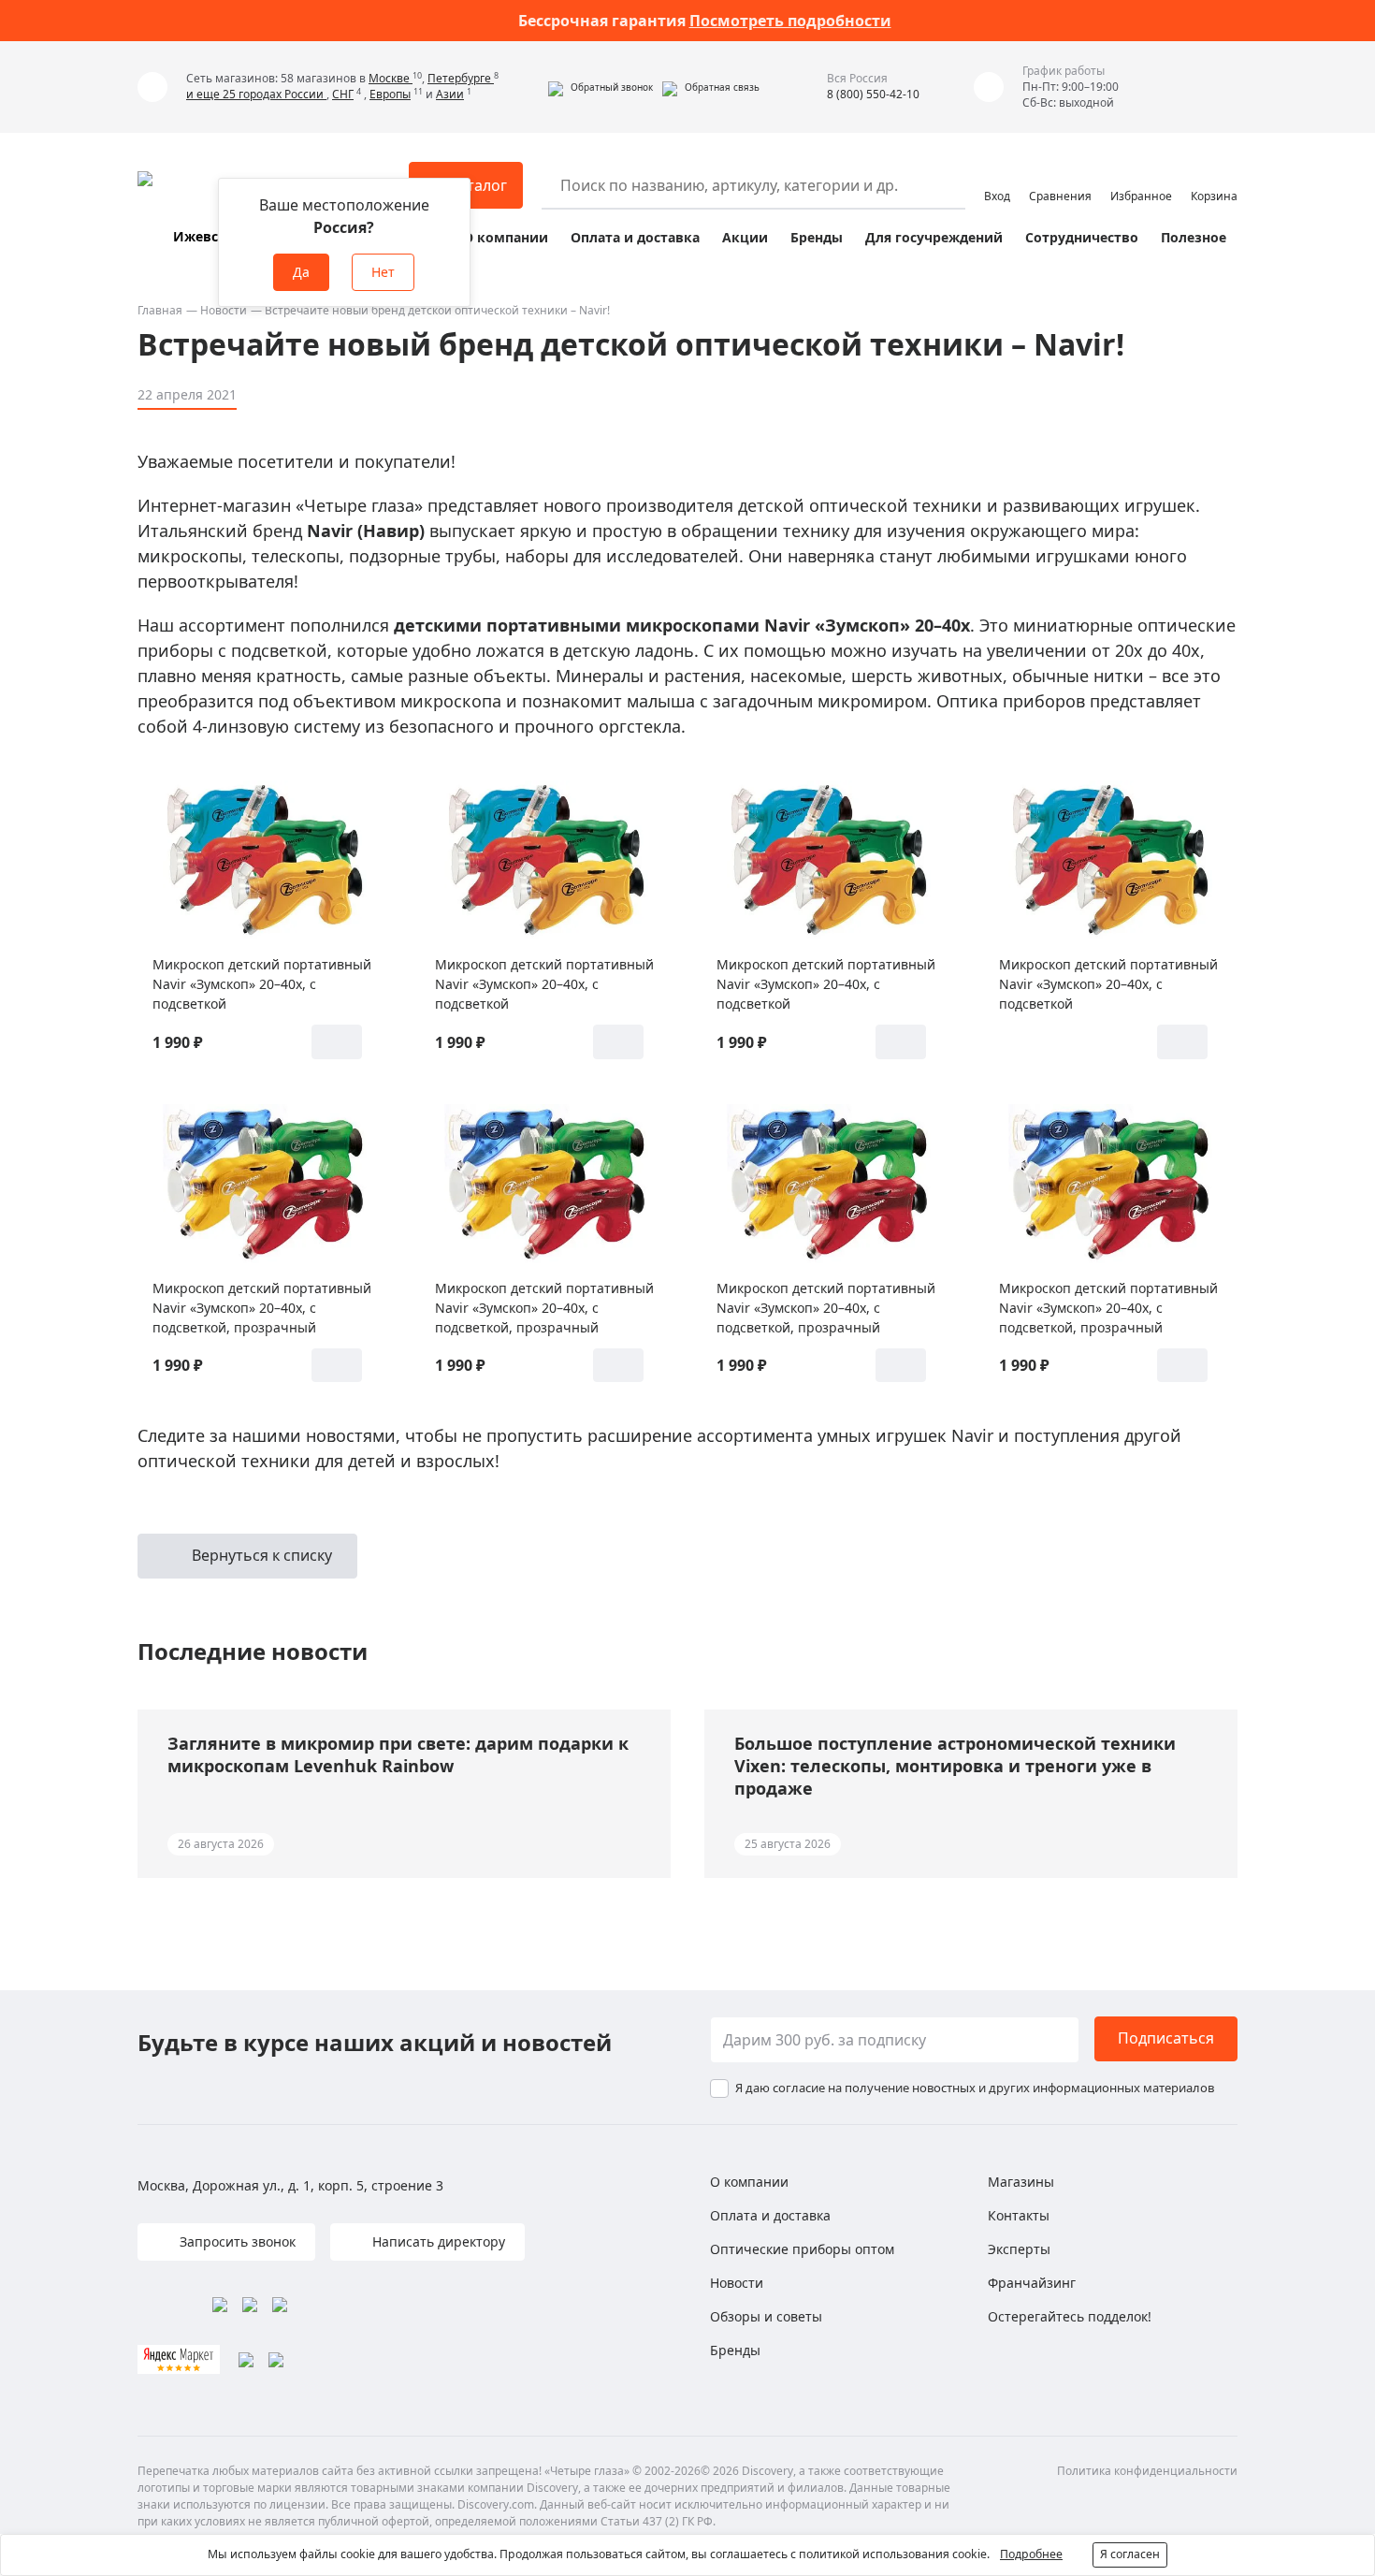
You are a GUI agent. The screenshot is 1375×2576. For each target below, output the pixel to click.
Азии (450, 94)
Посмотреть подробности (790, 21)
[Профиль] (997, 177)
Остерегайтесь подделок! (1070, 2316)
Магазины (1021, 2182)
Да (301, 272)
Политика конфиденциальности (1147, 2471)
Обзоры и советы (766, 2316)
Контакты (1019, 2215)
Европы (390, 94)
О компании (506, 237)
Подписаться (1166, 2038)
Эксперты (1019, 2249)
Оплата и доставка (635, 237)
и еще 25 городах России (256, 94)
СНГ (343, 94)
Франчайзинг (1032, 2283)
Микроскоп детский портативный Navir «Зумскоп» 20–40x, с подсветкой (262, 984)
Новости (224, 310)
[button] (601, 87)
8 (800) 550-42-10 (873, 94)
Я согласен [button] (1130, 2554)
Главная (160, 310)
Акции (745, 237)
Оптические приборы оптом (802, 2249)
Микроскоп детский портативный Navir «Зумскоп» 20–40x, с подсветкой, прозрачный (262, 1308)
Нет (383, 272)
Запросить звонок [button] (236, 2241)
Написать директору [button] (437, 2241)
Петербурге (461, 78)
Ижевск (200, 236)
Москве (391, 78)
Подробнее (1031, 2554)
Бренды (817, 237)
